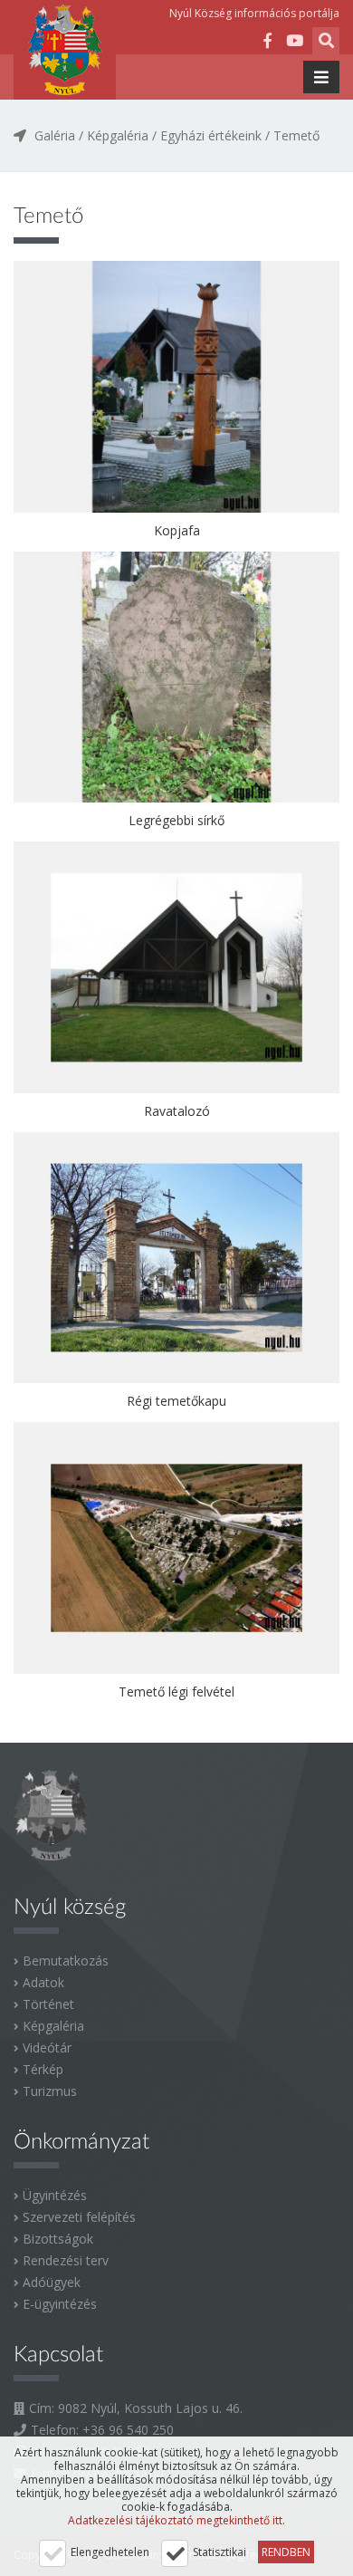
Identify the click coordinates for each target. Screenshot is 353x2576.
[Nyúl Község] (65, 50)
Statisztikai (219, 2552)
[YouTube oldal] (294, 43)
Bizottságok (58, 2239)
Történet (48, 2004)
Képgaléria (118, 135)
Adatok (43, 1982)
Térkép (43, 2069)
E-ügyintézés (60, 2304)
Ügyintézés (55, 2195)
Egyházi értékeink (211, 135)
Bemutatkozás (66, 1961)
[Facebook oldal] (267, 43)
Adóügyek (52, 2282)
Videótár (47, 2047)
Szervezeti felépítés (79, 2217)
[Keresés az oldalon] (326, 43)
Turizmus (50, 2091)
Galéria (55, 135)
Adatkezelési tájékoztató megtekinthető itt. (176, 2520)
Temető (296, 135)
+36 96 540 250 (128, 2430)
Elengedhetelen (110, 2552)
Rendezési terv (66, 2260)
